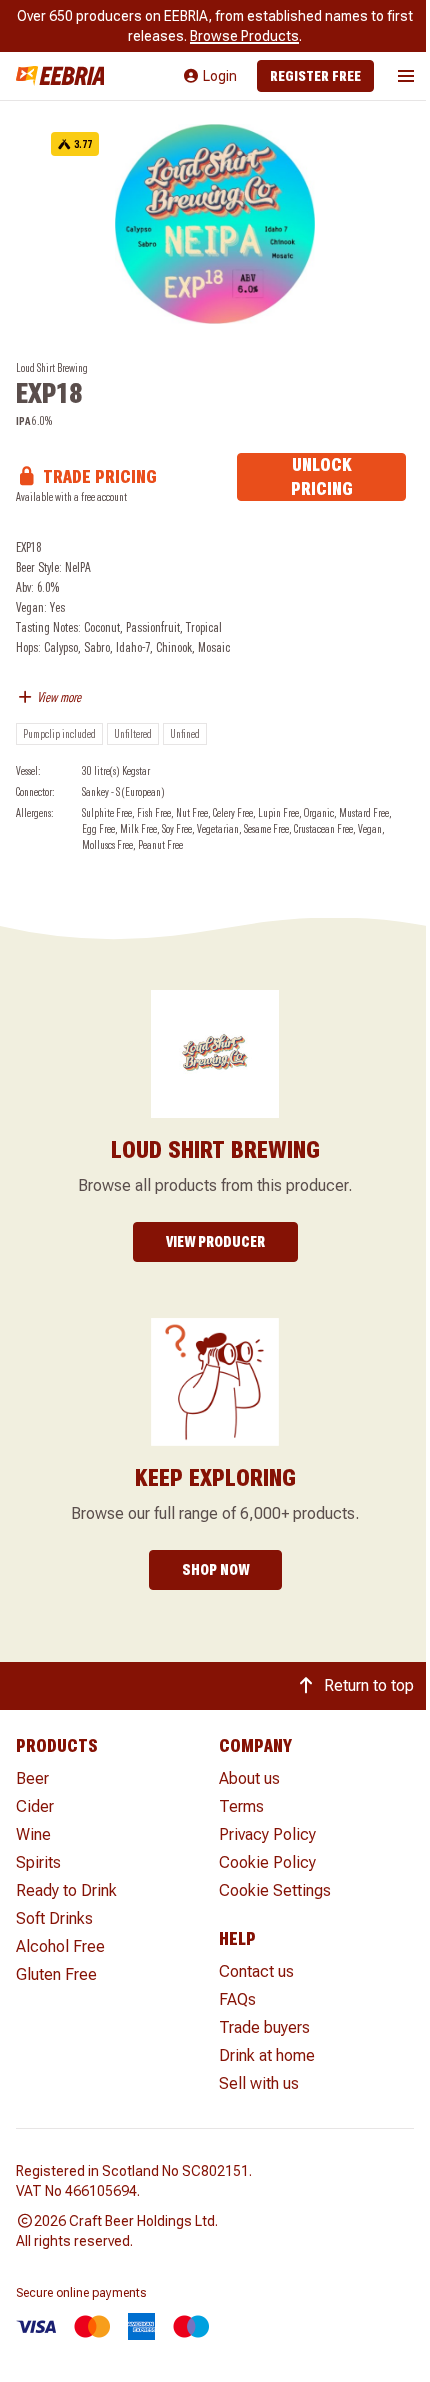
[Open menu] (406, 76)
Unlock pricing (322, 476)
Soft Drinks (54, 1918)
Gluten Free (56, 1974)
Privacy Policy (267, 1834)
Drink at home (267, 2055)
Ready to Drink (66, 1890)
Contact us (256, 1971)
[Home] (60, 75)
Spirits (38, 1862)
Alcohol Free (60, 1946)
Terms (241, 1806)
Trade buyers (264, 2027)
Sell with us (259, 2083)
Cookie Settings (275, 1890)
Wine (33, 1834)
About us (249, 1778)
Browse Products (244, 36)
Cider (35, 1806)
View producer (215, 1242)
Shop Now (215, 1570)
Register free (315, 76)
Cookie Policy (267, 1862)
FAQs (237, 1999)
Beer (32, 1778)
